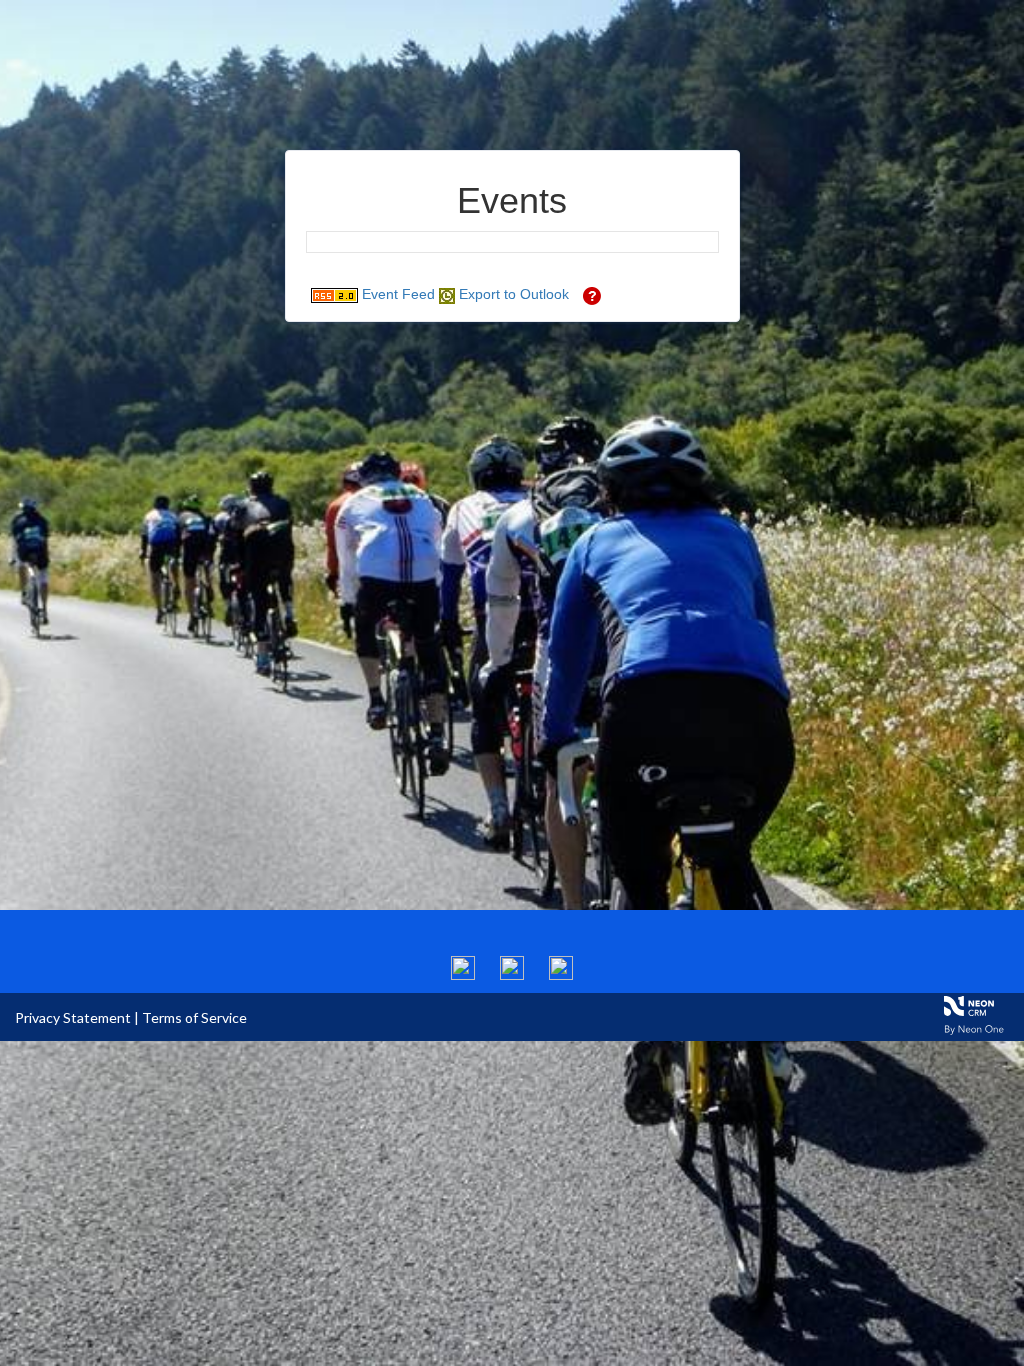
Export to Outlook (512, 294)
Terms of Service (194, 1017)
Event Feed (396, 294)
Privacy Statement (73, 1017)
